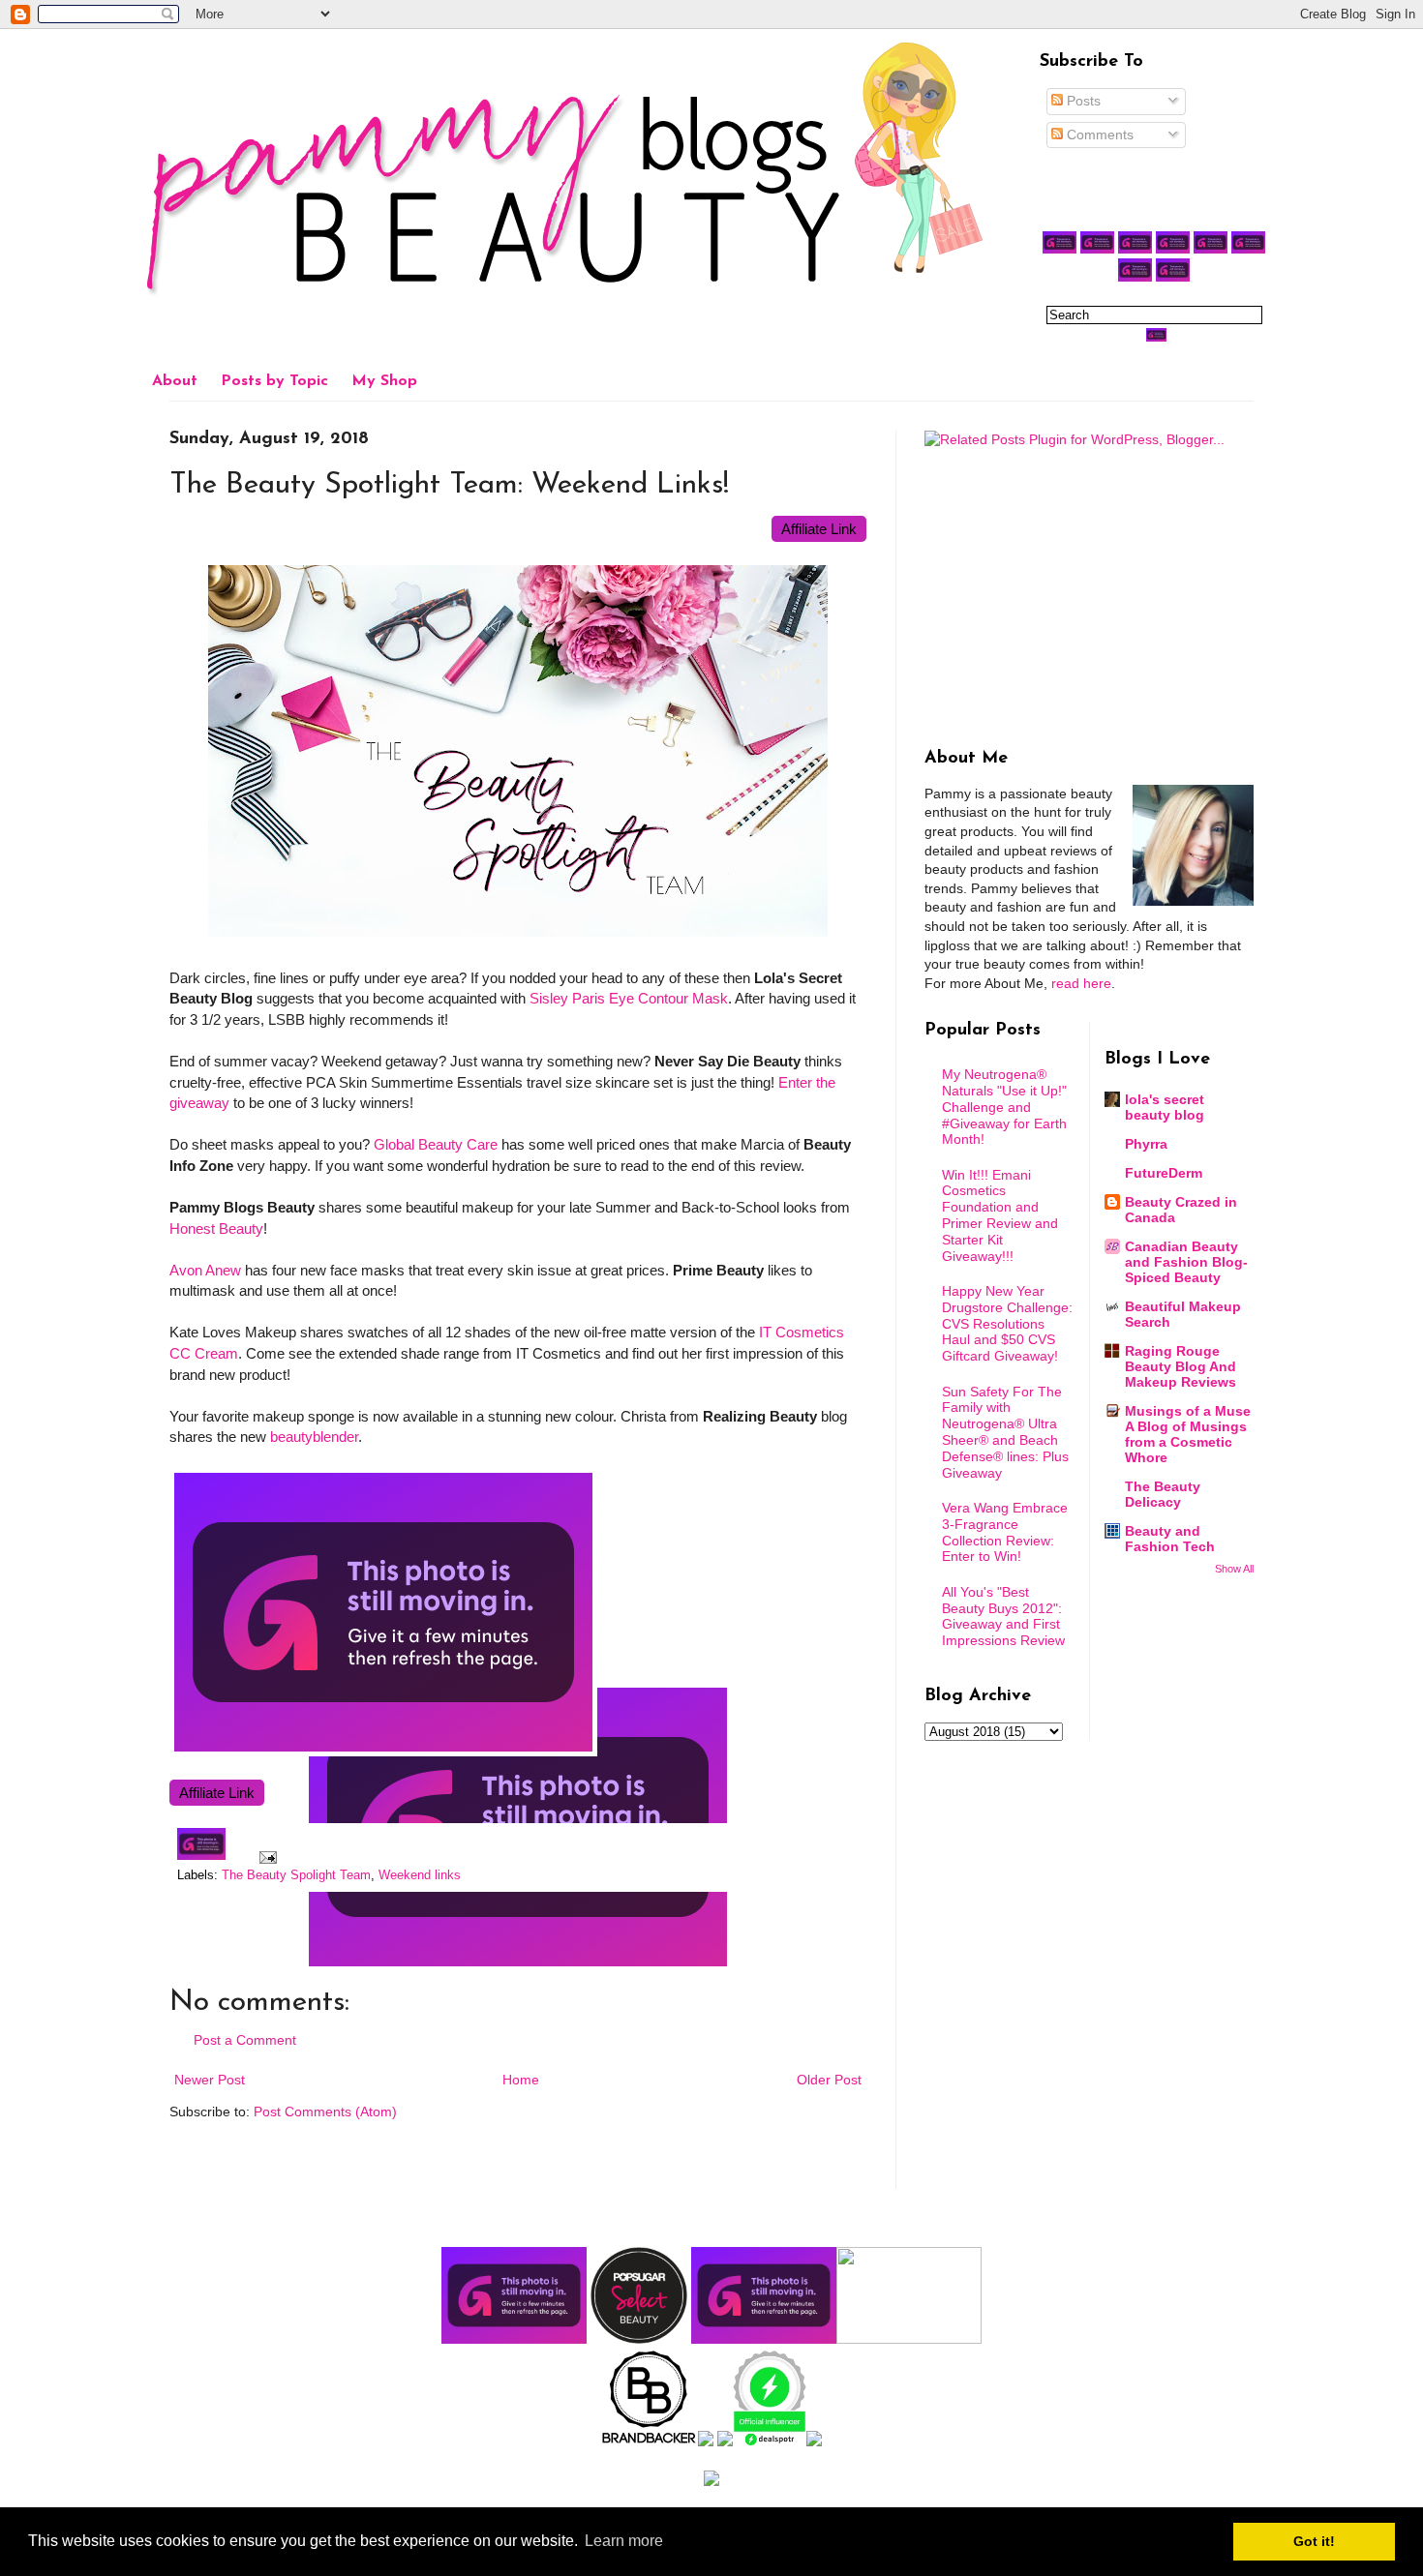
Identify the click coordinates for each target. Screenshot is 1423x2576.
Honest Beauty (216, 1228)
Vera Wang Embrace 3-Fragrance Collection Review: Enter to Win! (1005, 1532)
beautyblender (314, 1437)
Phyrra (1146, 1144)
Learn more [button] (624, 2541)
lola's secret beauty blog (1165, 1107)
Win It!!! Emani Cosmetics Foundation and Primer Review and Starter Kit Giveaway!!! (1000, 1215)
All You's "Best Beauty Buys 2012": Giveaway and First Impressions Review (1003, 1616)
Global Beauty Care (436, 1144)
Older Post (829, 2080)
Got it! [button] (1314, 2541)
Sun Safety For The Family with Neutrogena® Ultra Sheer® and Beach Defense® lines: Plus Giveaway (1005, 1432)
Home (521, 2080)
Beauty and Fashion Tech (1170, 1539)
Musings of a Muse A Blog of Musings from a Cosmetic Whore (1188, 1434)
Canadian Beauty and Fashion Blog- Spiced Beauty (1186, 1262)
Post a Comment (245, 2040)
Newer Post (210, 2080)
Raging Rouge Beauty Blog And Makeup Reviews (1181, 1366)
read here (1081, 983)
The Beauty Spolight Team (296, 1875)
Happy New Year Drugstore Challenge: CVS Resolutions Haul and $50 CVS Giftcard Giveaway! (1007, 1323)
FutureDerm (1164, 1173)
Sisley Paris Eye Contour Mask (629, 998)
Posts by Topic (274, 381)
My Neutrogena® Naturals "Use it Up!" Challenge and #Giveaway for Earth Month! (1004, 1107)
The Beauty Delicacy (1163, 1494)
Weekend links (420, 1875)
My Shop (384, 381)
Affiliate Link (819, 529)
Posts (1082, 101)
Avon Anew (205, 1270)
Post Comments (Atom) (325, 2112)
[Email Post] (265, 1856)
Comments (1098, 135)
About (175, 381)
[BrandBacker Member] (650, 2441)
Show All (1234, 1569)
